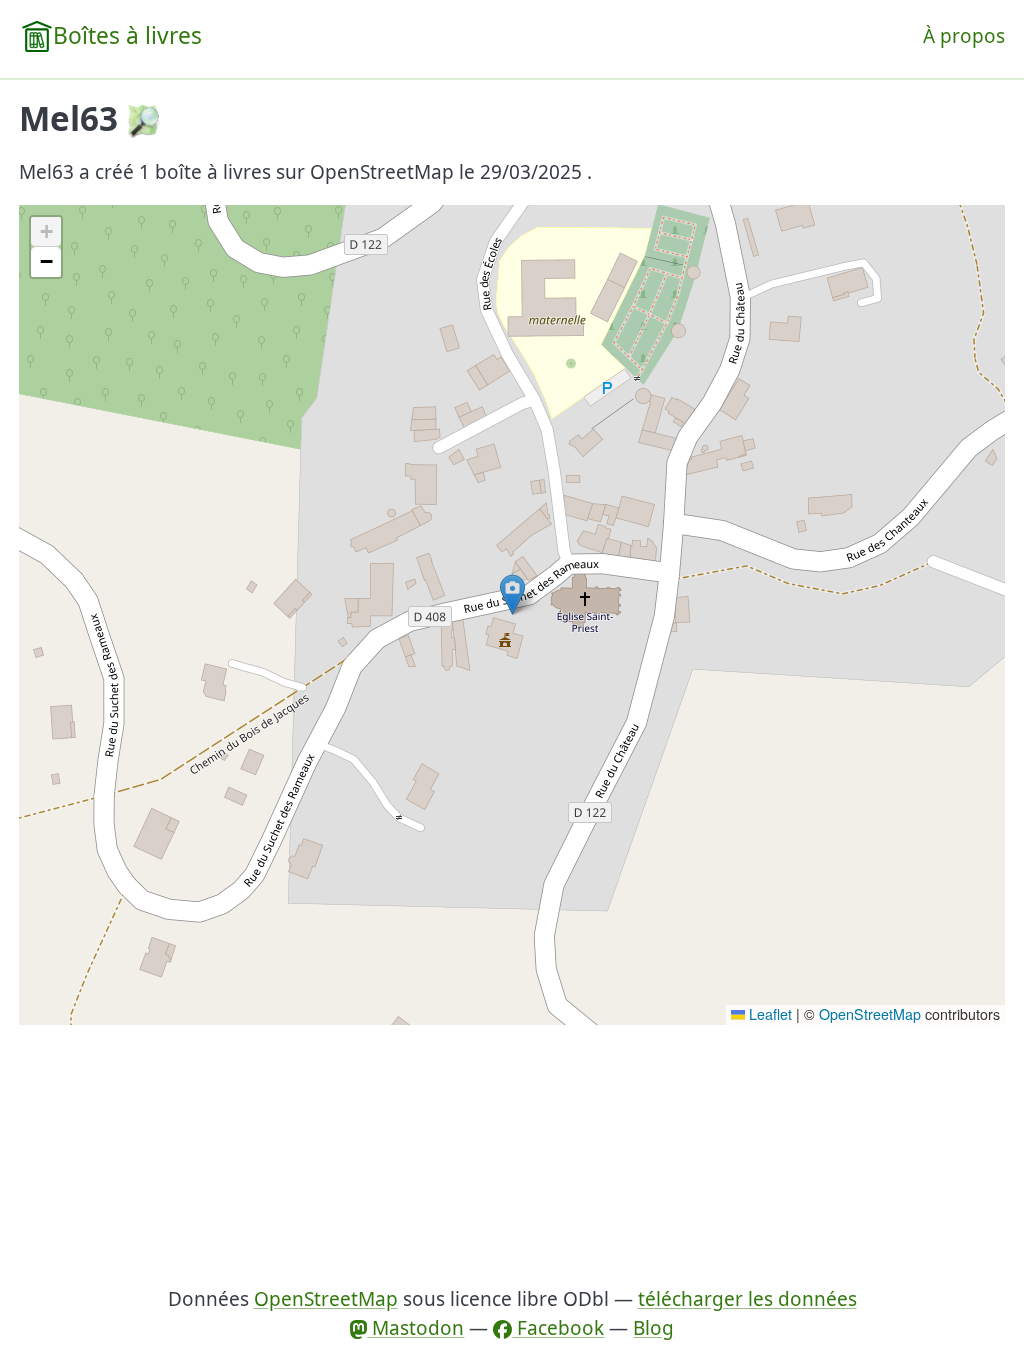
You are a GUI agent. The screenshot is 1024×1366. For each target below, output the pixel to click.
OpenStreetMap (870, 1014)
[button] (512, 594)
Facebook (558, 1328)
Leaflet (768, 1014)
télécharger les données (747, 1299)
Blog (653, 1328)
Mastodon (415, 1328)
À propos (964, 36)
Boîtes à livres (127, 35)
